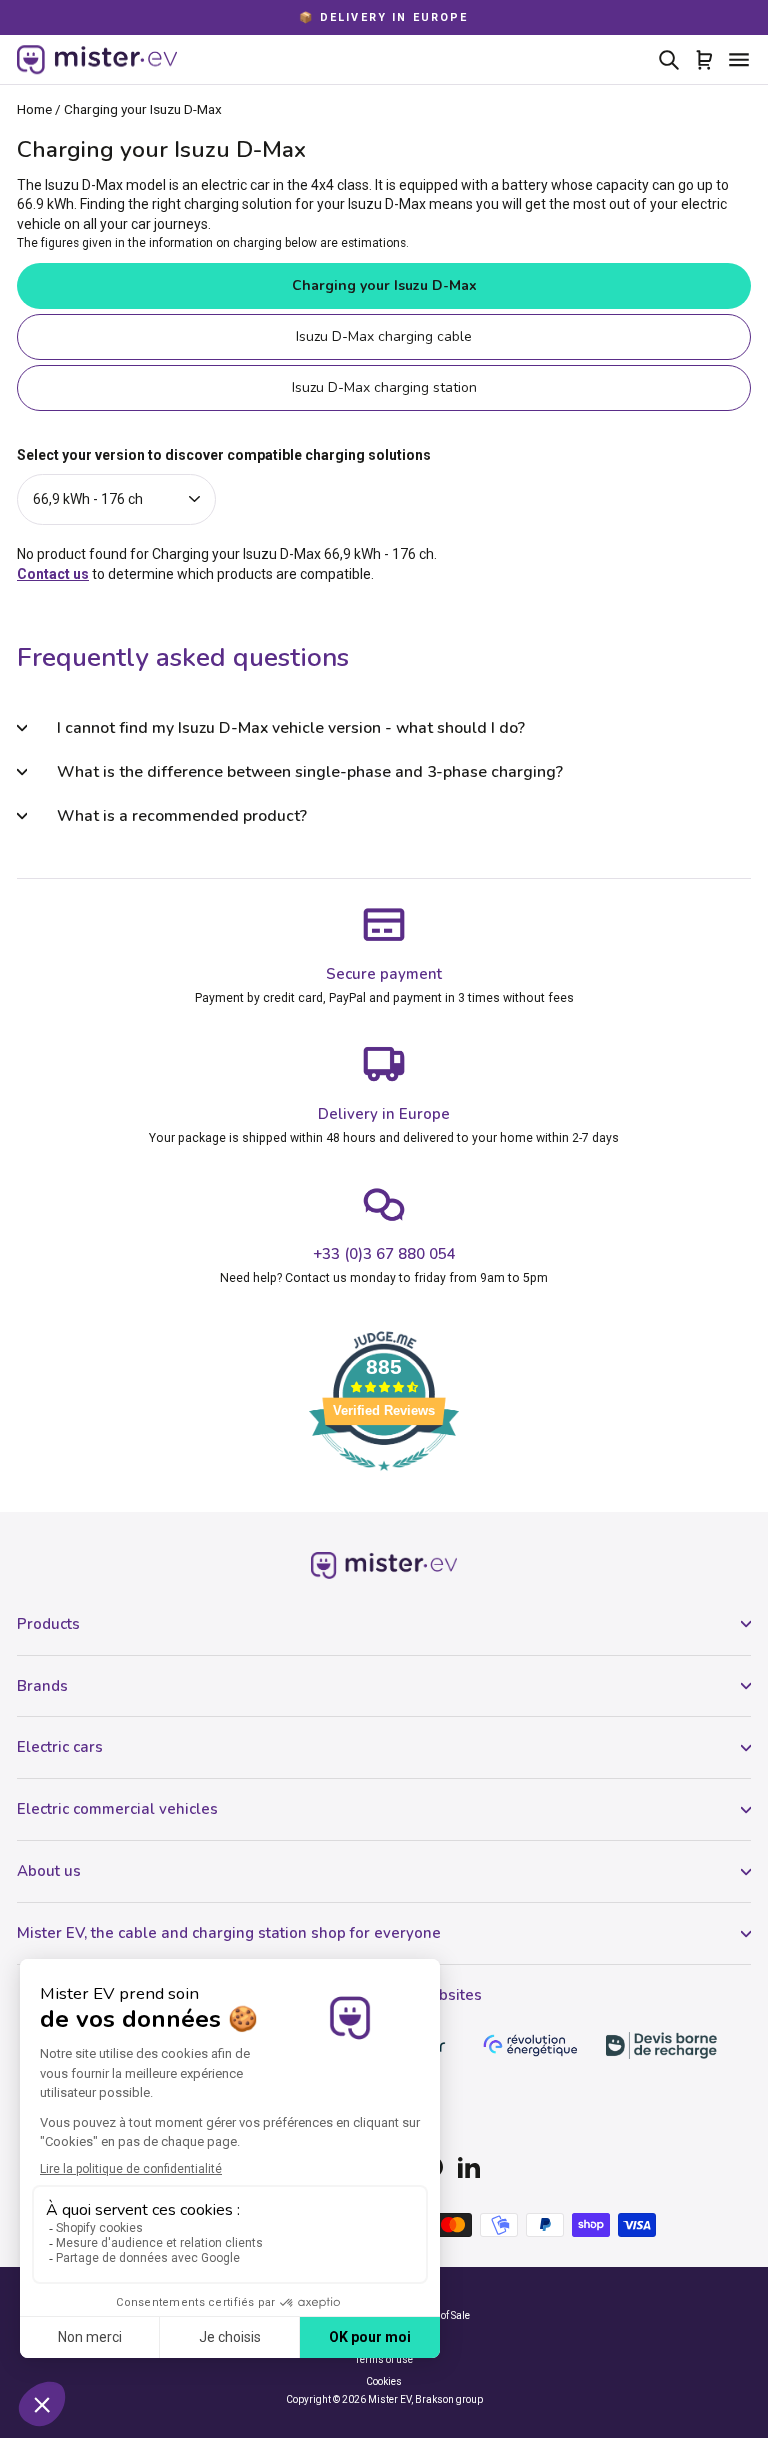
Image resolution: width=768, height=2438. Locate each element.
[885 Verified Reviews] (384, 1481)
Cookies (384, 2381)
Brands (42, 1686)
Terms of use (384, 2359)
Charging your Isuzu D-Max (384, 285)
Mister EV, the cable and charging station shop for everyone (229, 1933)
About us (49, 1871)
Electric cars (60, 1747)
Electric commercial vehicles (117, 1809)
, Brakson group (447, 2399)
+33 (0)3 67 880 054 (384, 1254)
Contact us (53, 574)
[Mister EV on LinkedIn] (469, 2167)
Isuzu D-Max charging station (384, 387)
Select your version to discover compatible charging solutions (224, 455)
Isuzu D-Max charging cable (384, 336)
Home (34, 109)
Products (48, 1624)
